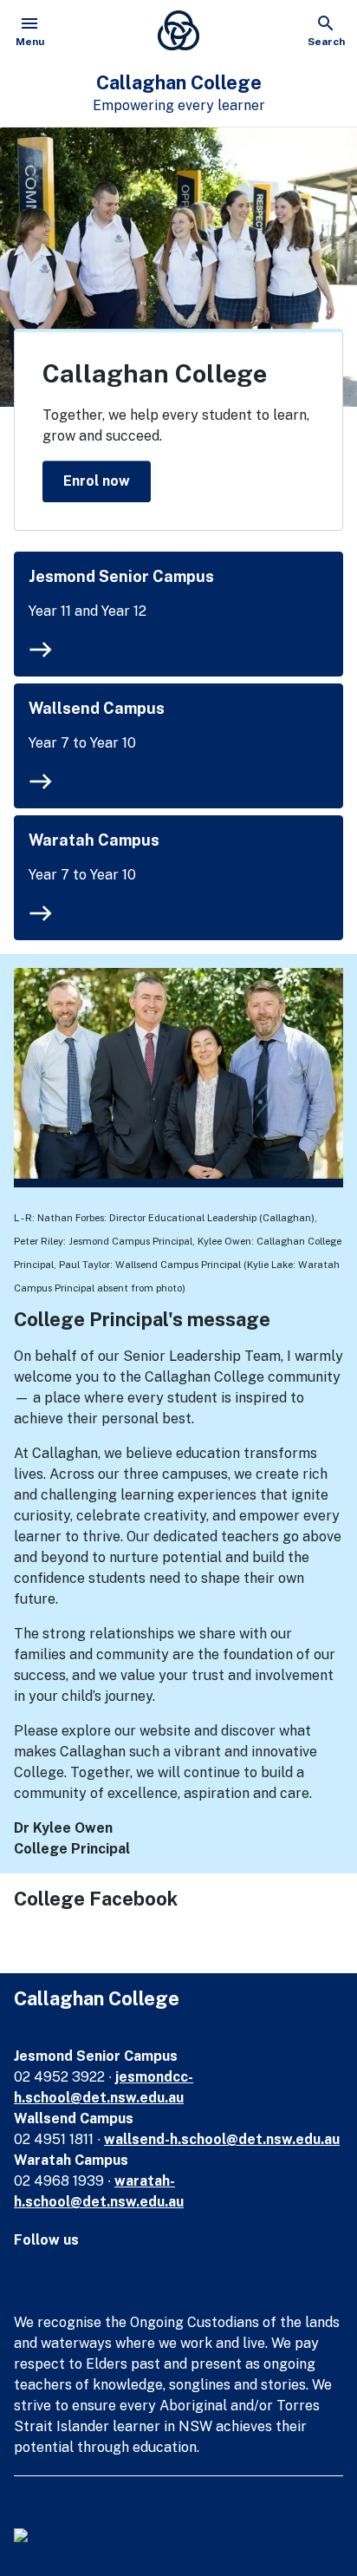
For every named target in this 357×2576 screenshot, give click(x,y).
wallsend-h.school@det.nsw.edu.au (222, 2139)
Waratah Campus (94, 840)
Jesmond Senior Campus (121, 576)
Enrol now (97, 481)
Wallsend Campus (97, 708)
